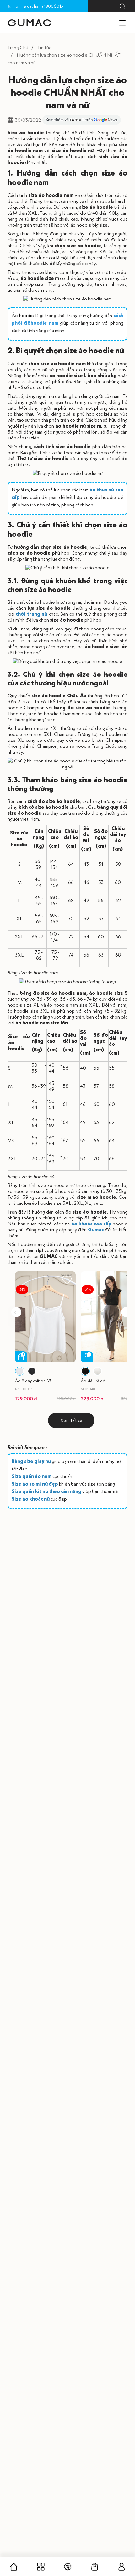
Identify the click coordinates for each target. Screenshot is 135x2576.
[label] (30, 23)
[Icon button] (122, 6)
